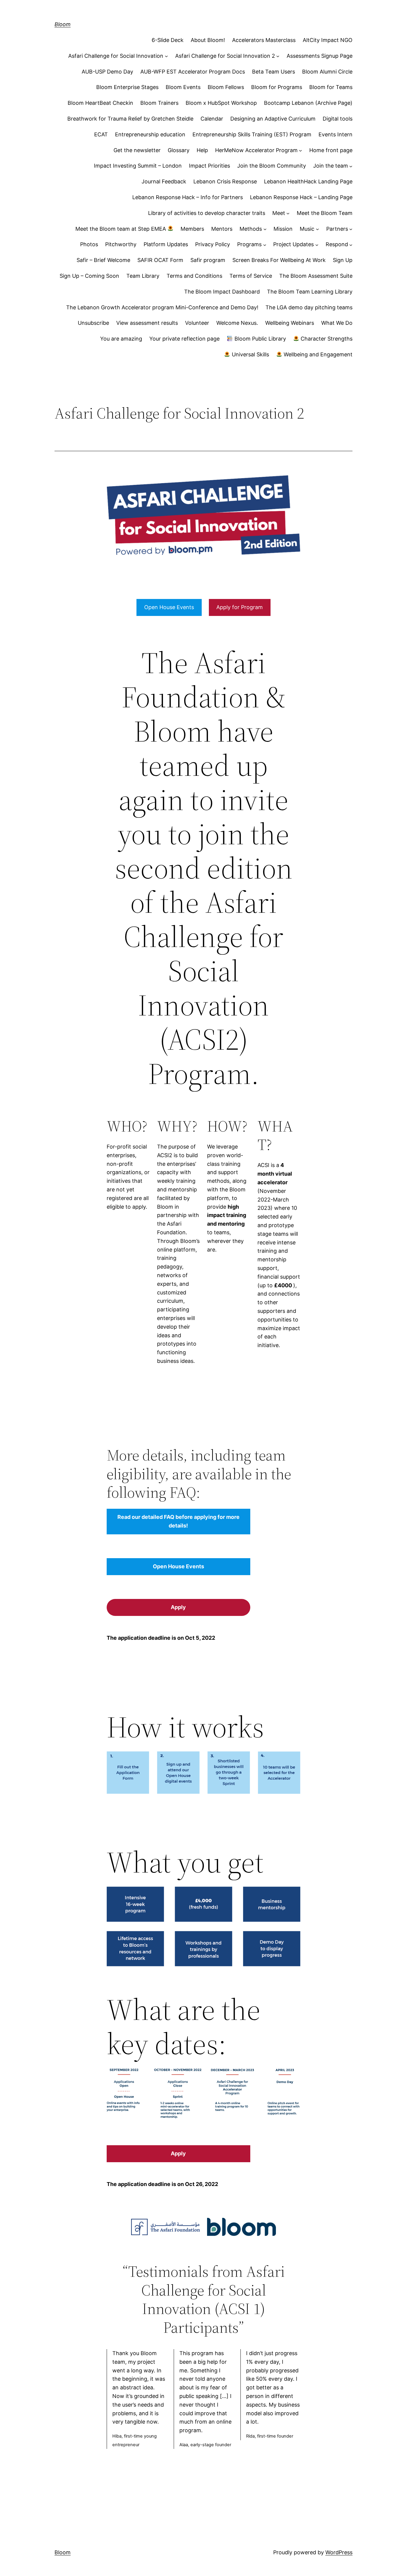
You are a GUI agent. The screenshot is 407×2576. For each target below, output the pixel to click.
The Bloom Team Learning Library (310, 292)
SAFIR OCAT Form (160, 260)
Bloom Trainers (159, 103)
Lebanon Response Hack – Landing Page (301, 197)
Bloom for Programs (277, 87)
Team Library (143, 276)
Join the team (331, 166)
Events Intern (335, 134)
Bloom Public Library (260, 339)
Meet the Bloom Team (325, 213)
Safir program (208, 260)
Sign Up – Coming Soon (89, 276)
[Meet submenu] (288, 213)
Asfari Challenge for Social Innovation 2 (225, 56)
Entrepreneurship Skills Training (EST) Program (252, 134)
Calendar (212, 119)
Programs (249, 244)
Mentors (222, 229)
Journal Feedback (164, 181)
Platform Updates (166, 244)
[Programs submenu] (265, 245)
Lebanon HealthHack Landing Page (308, 181)
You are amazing (121, 339)
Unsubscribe (93, 323)
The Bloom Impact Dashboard (222, 292)
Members (192, 229)
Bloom (63, 24)
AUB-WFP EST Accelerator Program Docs (193, 72)
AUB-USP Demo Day (107, 72)
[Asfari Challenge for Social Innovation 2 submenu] (278, 56)
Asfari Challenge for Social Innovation (116, 56)
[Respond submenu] (351, 245)
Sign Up (343, 260)
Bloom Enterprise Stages (127, 87)
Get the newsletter (137, 150)
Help (202, 150)
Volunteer (197, 323)
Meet (279, 213)
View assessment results (147, 323)
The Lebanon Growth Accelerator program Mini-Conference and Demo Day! (162, 307)
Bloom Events (183, 87)
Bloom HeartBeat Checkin (100, 103)
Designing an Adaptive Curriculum (273, 119)
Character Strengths (326, 339)
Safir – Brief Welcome (103, 260)
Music (307, 229)
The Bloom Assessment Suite (316, 276)
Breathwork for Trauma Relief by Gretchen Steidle (130, 119)
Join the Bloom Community (272, 166)
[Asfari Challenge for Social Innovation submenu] (166, 56)
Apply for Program (240, 607)
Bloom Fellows (226, 87)
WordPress (339, 2552)
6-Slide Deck (168, 40)
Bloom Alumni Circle (327, 72)
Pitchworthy (121, 244)
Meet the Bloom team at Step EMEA (121, 229)
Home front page (331, 150)
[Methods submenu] (265, 229)
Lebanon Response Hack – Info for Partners (188, 197)
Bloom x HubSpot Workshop (221, 103)
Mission (283, 229)
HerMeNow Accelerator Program (256, 150)
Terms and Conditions (194, 276)
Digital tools (338, 119)
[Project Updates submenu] (317, 245)
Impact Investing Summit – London (138, 166)
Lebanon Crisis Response (225, 181)
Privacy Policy (213, 244)
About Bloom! (208, 40)
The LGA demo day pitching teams (309, 307)
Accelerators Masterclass (264, 40)
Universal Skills (250, 354)
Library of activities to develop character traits (207, 213)
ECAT (101, 134)
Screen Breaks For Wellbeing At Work (279, 260)
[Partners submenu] (351, 229)
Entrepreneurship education (150, 134)
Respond (337, 244)
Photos (89, 244)
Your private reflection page (184, 339)
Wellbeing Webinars (290, 323)
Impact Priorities (209, 166)
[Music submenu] (317, 229)
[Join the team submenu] (351, 166)
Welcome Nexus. (237, 323)
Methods (251, 229)
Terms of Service (251, 276)
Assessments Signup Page (320, 56)
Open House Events (169, 607)
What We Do (337, 323)
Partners (337, 229)
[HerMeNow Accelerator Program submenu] (300, 150)
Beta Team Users (274, 72)
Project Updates (293, 244)
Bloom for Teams (331, 87)
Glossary (179, 150)
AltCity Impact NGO (328, 40)
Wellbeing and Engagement (317, 354)
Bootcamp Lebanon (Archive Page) (308, 103)
